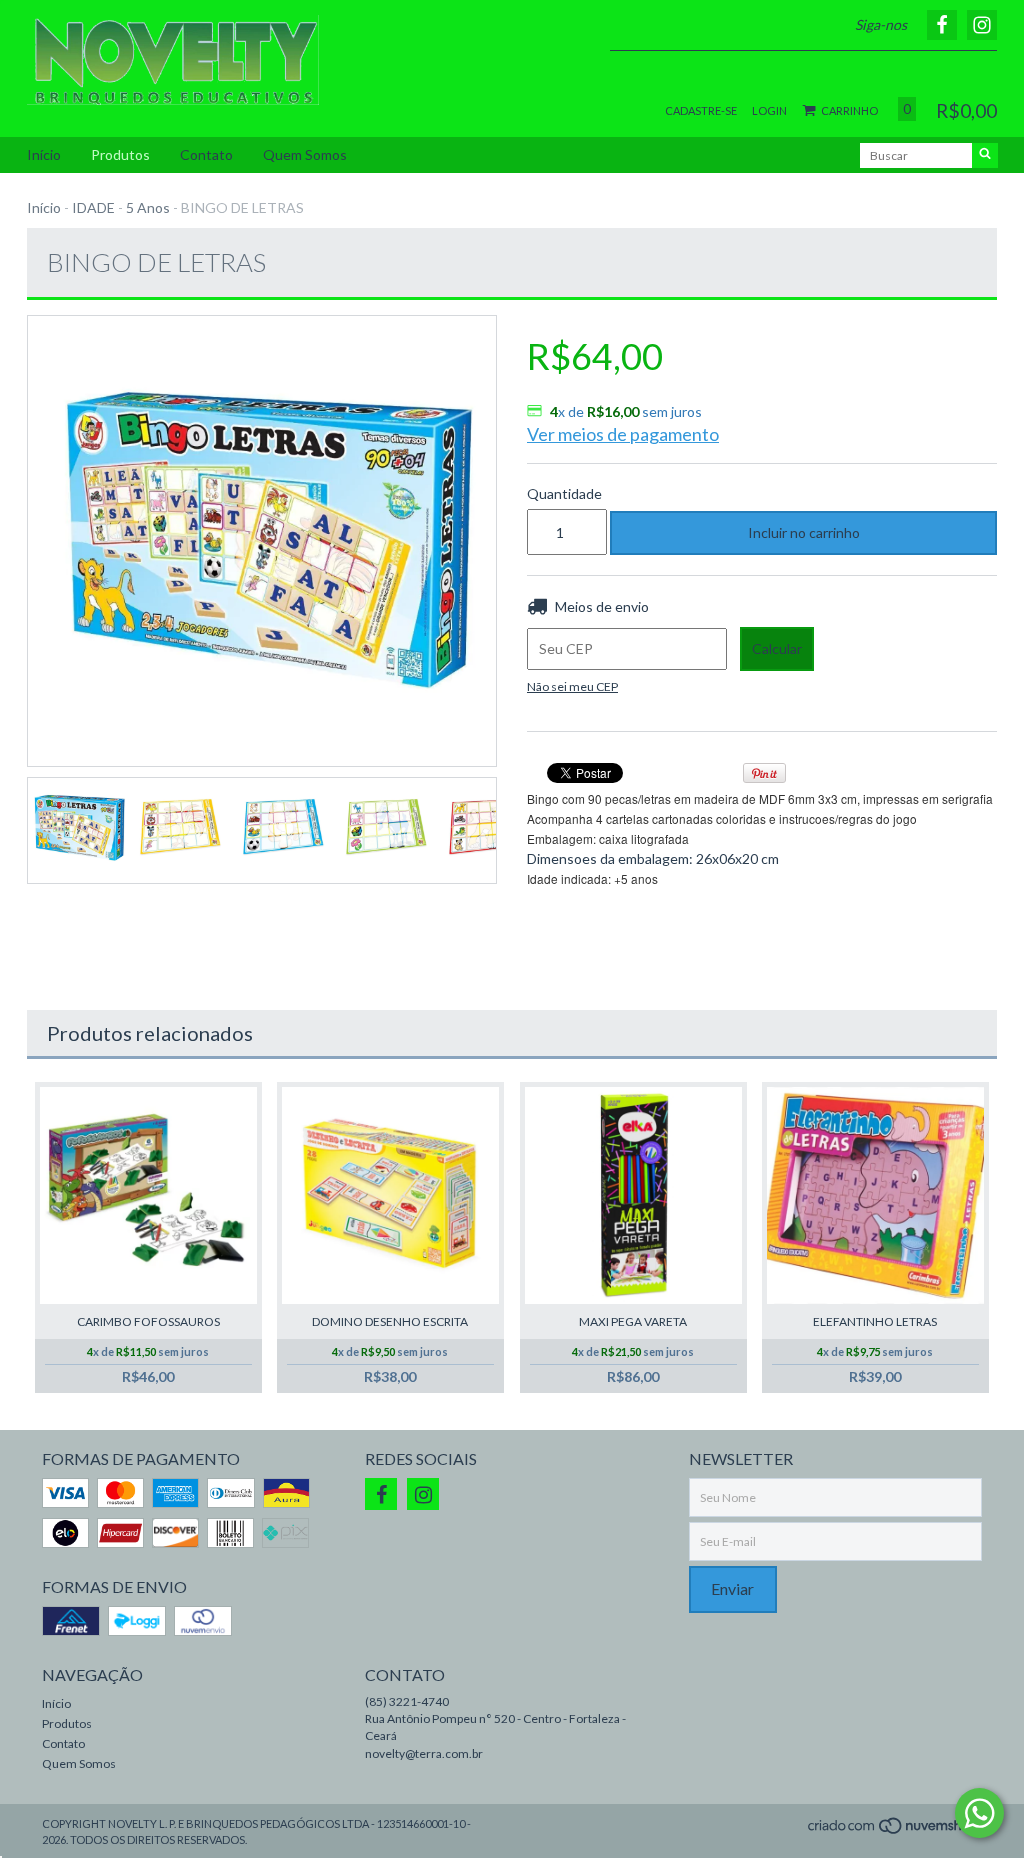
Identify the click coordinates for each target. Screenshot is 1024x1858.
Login (769, 110)
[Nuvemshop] (894, 1831)
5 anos (148, 207)
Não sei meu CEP (572, 686)
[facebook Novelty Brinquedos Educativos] (381, 1494)
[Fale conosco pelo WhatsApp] (979, 1813)
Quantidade (553, 493)
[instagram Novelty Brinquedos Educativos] (423, 1494)
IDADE (93, 207)
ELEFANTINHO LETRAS (875, 1321)
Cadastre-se (701, 110)
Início (44, 154)
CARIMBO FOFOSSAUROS (148, 1321)
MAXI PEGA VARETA (633, 1321)
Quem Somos (305, 154)
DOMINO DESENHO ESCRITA (390, 1321)
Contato (206, 154)
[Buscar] (985, 155)
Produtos (120, 154)
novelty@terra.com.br (424, 1753)
